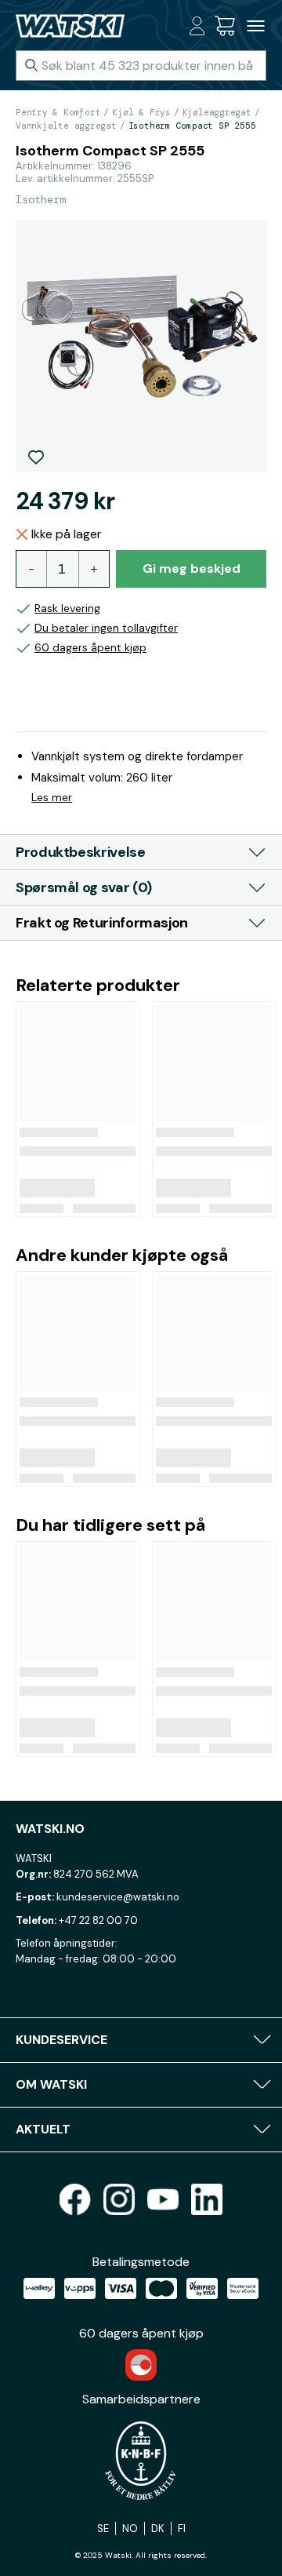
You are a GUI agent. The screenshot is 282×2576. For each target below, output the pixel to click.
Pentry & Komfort (58, 112)
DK (158, 2529)
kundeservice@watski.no (118, 1897)
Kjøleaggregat (217, 112)
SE (103, 2529)
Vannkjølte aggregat (66, 126)
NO (130, 2529)
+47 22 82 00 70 (98, 1920)
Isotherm (41, 199)
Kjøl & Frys (141, 112)
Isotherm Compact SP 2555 (192, 126)
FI (182, 2529)
